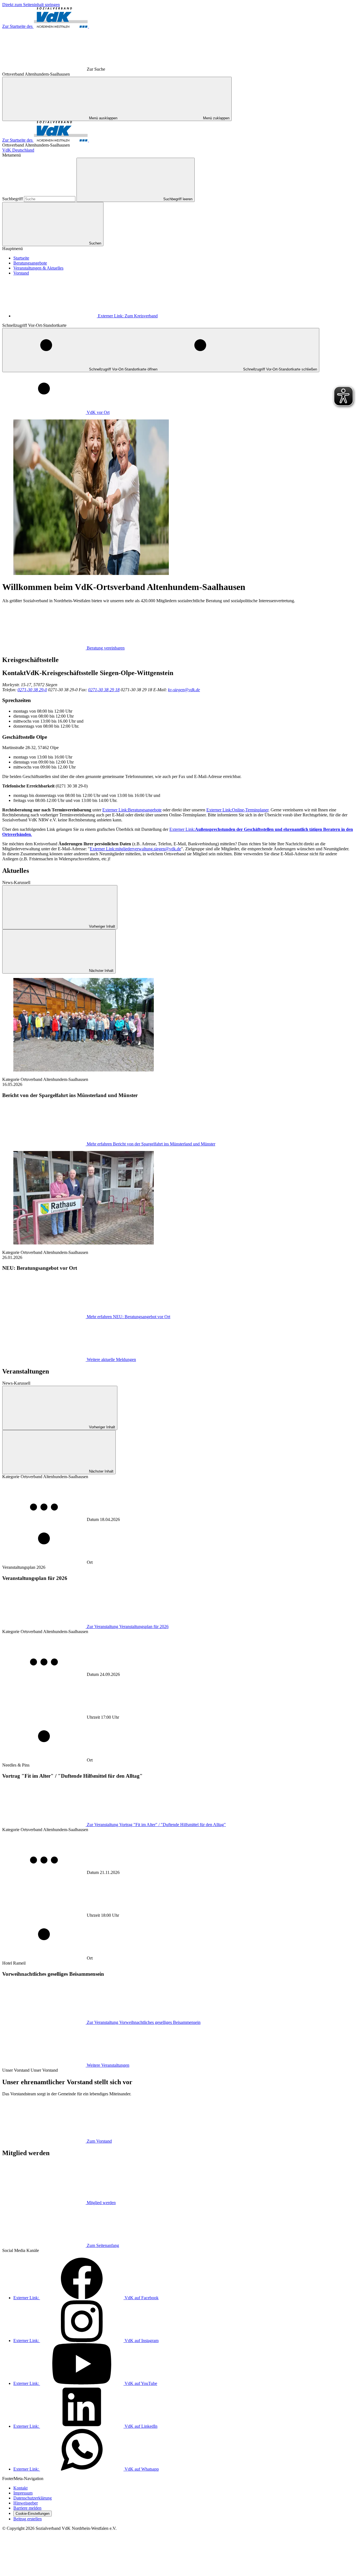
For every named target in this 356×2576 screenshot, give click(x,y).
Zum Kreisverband (128, 316)
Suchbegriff (13, 199)
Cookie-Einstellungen (33, 2514)
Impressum (23, 2493)
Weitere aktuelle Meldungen (111, 1359)
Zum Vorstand (99, 2141)
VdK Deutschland (18, 150)
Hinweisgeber (26, 2503)
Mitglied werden (101, 2203)
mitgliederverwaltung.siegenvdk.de (135, 849)
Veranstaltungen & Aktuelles (38, 268)
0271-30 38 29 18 (104, 690)
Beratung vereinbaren (106, 648)
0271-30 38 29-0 (32, 690)
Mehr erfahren (151, 1144)
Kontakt (20, 2488)
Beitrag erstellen (28, 2519)
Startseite (21, 258)
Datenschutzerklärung (33, 2498)
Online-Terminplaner (237, 810)
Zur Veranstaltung (128, 1627)
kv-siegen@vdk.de (184, 690)
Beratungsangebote (30, 263)
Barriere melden (27, 2508)
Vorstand (21, 273)
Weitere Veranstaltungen (108, 2065)
